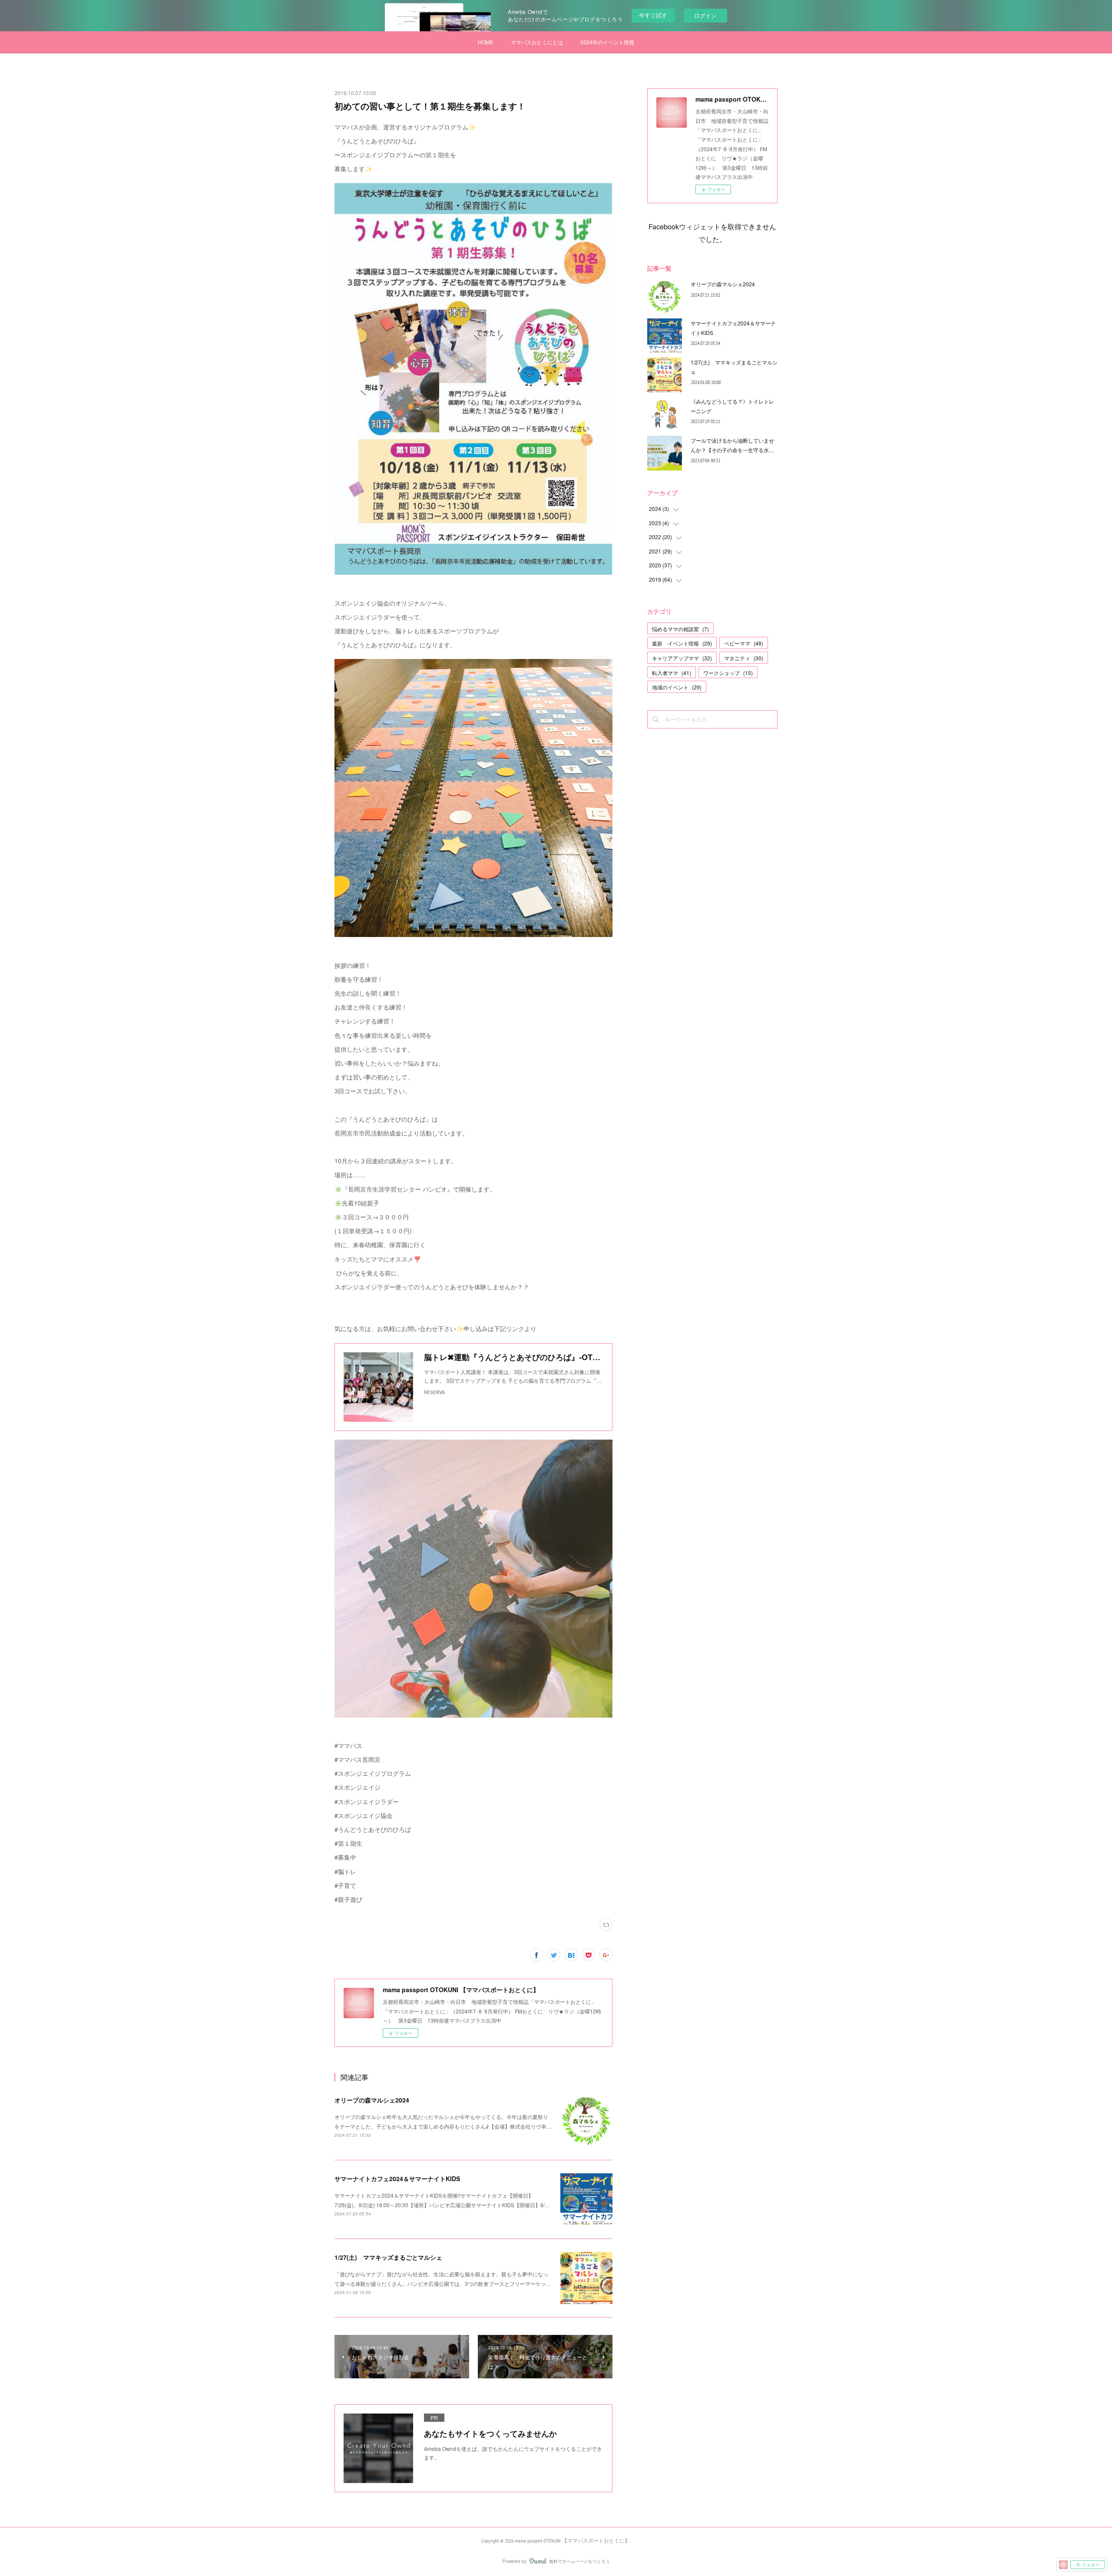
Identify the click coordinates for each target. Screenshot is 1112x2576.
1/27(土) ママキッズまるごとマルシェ (388, 2257)
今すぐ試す (653, 15)
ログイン (705, 15)
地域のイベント (677, 687)
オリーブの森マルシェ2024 (372, 2100)
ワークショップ (728, 673)
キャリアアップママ (682, 658)
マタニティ (744, 658)
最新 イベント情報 (682, 643)
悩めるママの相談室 (680, 629)
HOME (486, 42)
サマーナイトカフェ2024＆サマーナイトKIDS (397, 2179)
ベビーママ (744, 643)
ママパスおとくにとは (537, 42)
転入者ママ (672, 673)
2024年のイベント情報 (607, 42)
